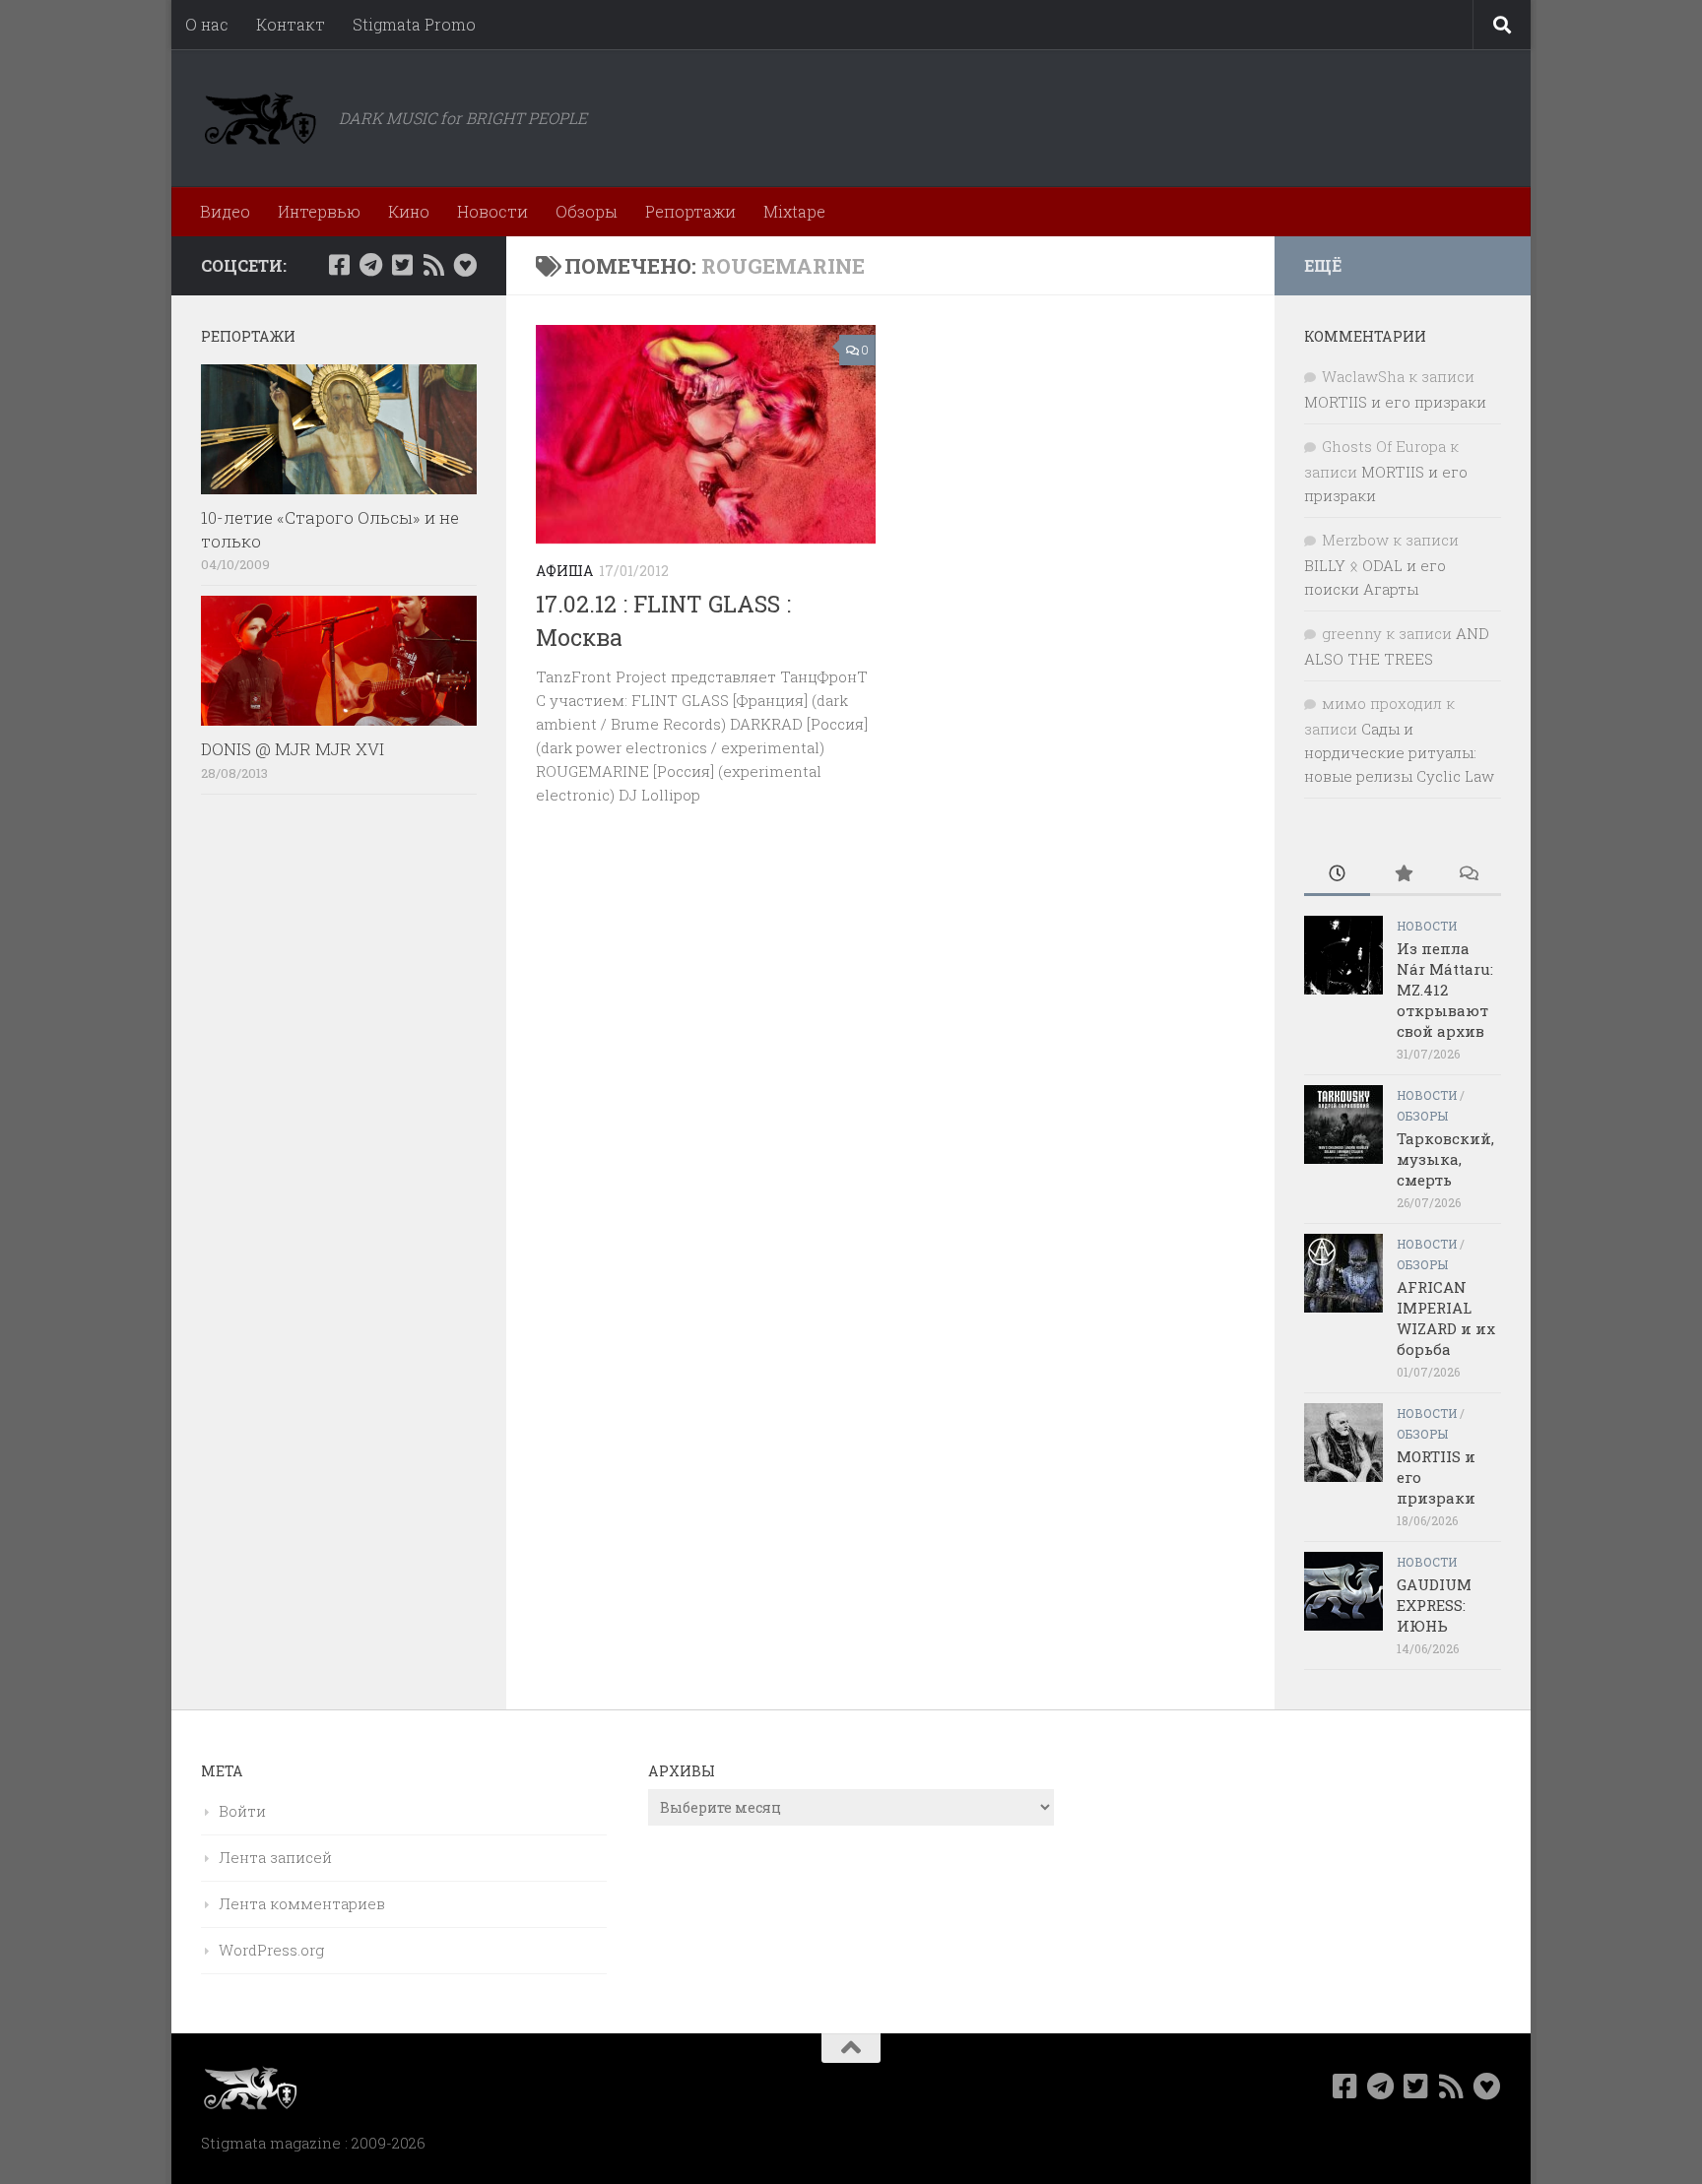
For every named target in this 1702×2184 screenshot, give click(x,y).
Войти (242, 1811)
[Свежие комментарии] (1468, 875)
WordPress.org (271, 1950)
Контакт (291, 24)
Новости (492, 211)
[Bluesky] (465, 265)
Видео (225, 211)
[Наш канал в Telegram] (370, 265)
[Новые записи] (1337, 875)
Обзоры (587, 211)
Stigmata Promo (414, 24)
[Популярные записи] (1403, 875)
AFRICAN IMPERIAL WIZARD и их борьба (1446, 1318)
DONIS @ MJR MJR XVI (293, 749)
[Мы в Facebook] (339, 265)
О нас (207, 24)
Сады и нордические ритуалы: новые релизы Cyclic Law (1399, 752)
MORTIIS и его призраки (1395, 402)
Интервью (319, 211)
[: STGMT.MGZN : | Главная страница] (260, 118)
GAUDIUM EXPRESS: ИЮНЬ (1434, 1605)
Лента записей (275, 1857)
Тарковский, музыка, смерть (1445, 1159)
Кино (409, 211)
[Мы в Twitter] (402, 265)
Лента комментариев (302, 1903)
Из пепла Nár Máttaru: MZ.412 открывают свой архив (1445, 990)
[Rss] (433, 265)
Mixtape (794, 211)
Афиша (564, 571)
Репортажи (690, 211)
